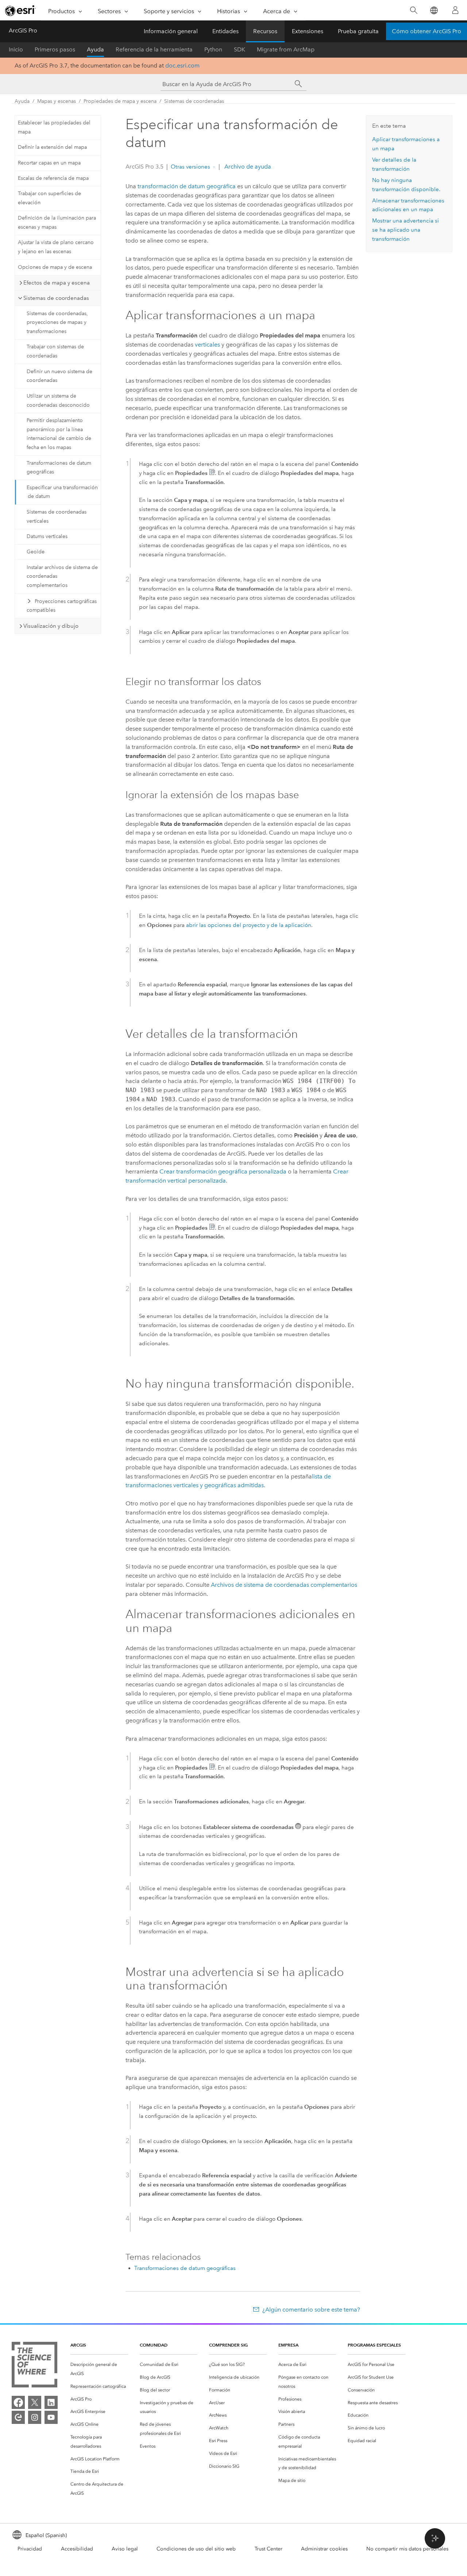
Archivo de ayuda (247, 167)
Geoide (36, 552)
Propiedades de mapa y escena (120, 101)
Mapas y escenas (57, 101)
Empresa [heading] (288, 2345)
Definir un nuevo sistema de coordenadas (59, 376)
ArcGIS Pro (23, 30)
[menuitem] (99, 2369)
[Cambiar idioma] (434, 10)
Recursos (265, 31)
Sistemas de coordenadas (194, 101)
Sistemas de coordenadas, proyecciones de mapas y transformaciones (57, 323)
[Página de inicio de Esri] (20, 11)
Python (213, 49)
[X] (35, 2402)
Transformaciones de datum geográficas (59, 468)
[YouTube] (51, 2417)
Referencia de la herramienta (154, 49)
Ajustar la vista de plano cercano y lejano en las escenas (56, 247)
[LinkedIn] (51, 2402)
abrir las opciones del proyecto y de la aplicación (249, 925)
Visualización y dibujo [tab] (51, 626)
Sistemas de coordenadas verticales (57, 517)
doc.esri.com (182, 65)
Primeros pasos (55, 49)
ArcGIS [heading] (78, 2345)
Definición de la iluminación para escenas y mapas (57, 223)
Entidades (225, 31)
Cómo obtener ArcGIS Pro (427, 31)
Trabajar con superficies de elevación (49, 198)
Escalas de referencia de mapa (53, 178)
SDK (240, 49)
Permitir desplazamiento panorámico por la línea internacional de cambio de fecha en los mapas (59, 434)
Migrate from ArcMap (286, 49)
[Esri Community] (18, 2417)
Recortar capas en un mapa (49, 163)
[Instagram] (35, 2417)
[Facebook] (18, 2402)
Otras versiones (190, 167)
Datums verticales (47, 536)
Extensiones (308, 31)
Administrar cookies (324, 2549)
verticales (207, 345)
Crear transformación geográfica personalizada (223, 1171)
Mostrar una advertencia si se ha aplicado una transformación (406, 230)
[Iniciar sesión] (455, 10)
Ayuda (95, 49)
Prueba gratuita (358, 31)
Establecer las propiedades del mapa (54, 127)
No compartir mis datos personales (407, 2549)
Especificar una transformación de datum (62, 492)
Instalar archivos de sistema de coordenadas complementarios (62, 577)
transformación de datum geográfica (187, 186)
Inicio (16, 49)
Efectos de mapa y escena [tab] (57, 283)
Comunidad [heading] (154, 2345)
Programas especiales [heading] (374, 2345)
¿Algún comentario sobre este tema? (311, 2310)
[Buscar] (414, 10)
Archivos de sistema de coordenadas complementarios (284, 1585)
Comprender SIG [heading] (228, 2345)
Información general (171, 31)
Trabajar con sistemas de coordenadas (55, 351)
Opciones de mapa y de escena (55, 267)
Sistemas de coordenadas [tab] (56, 298)
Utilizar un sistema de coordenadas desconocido (58, 401)
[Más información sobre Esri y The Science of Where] (34, 2366)
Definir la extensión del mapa (52, 147)
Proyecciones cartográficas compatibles (62, 606)
